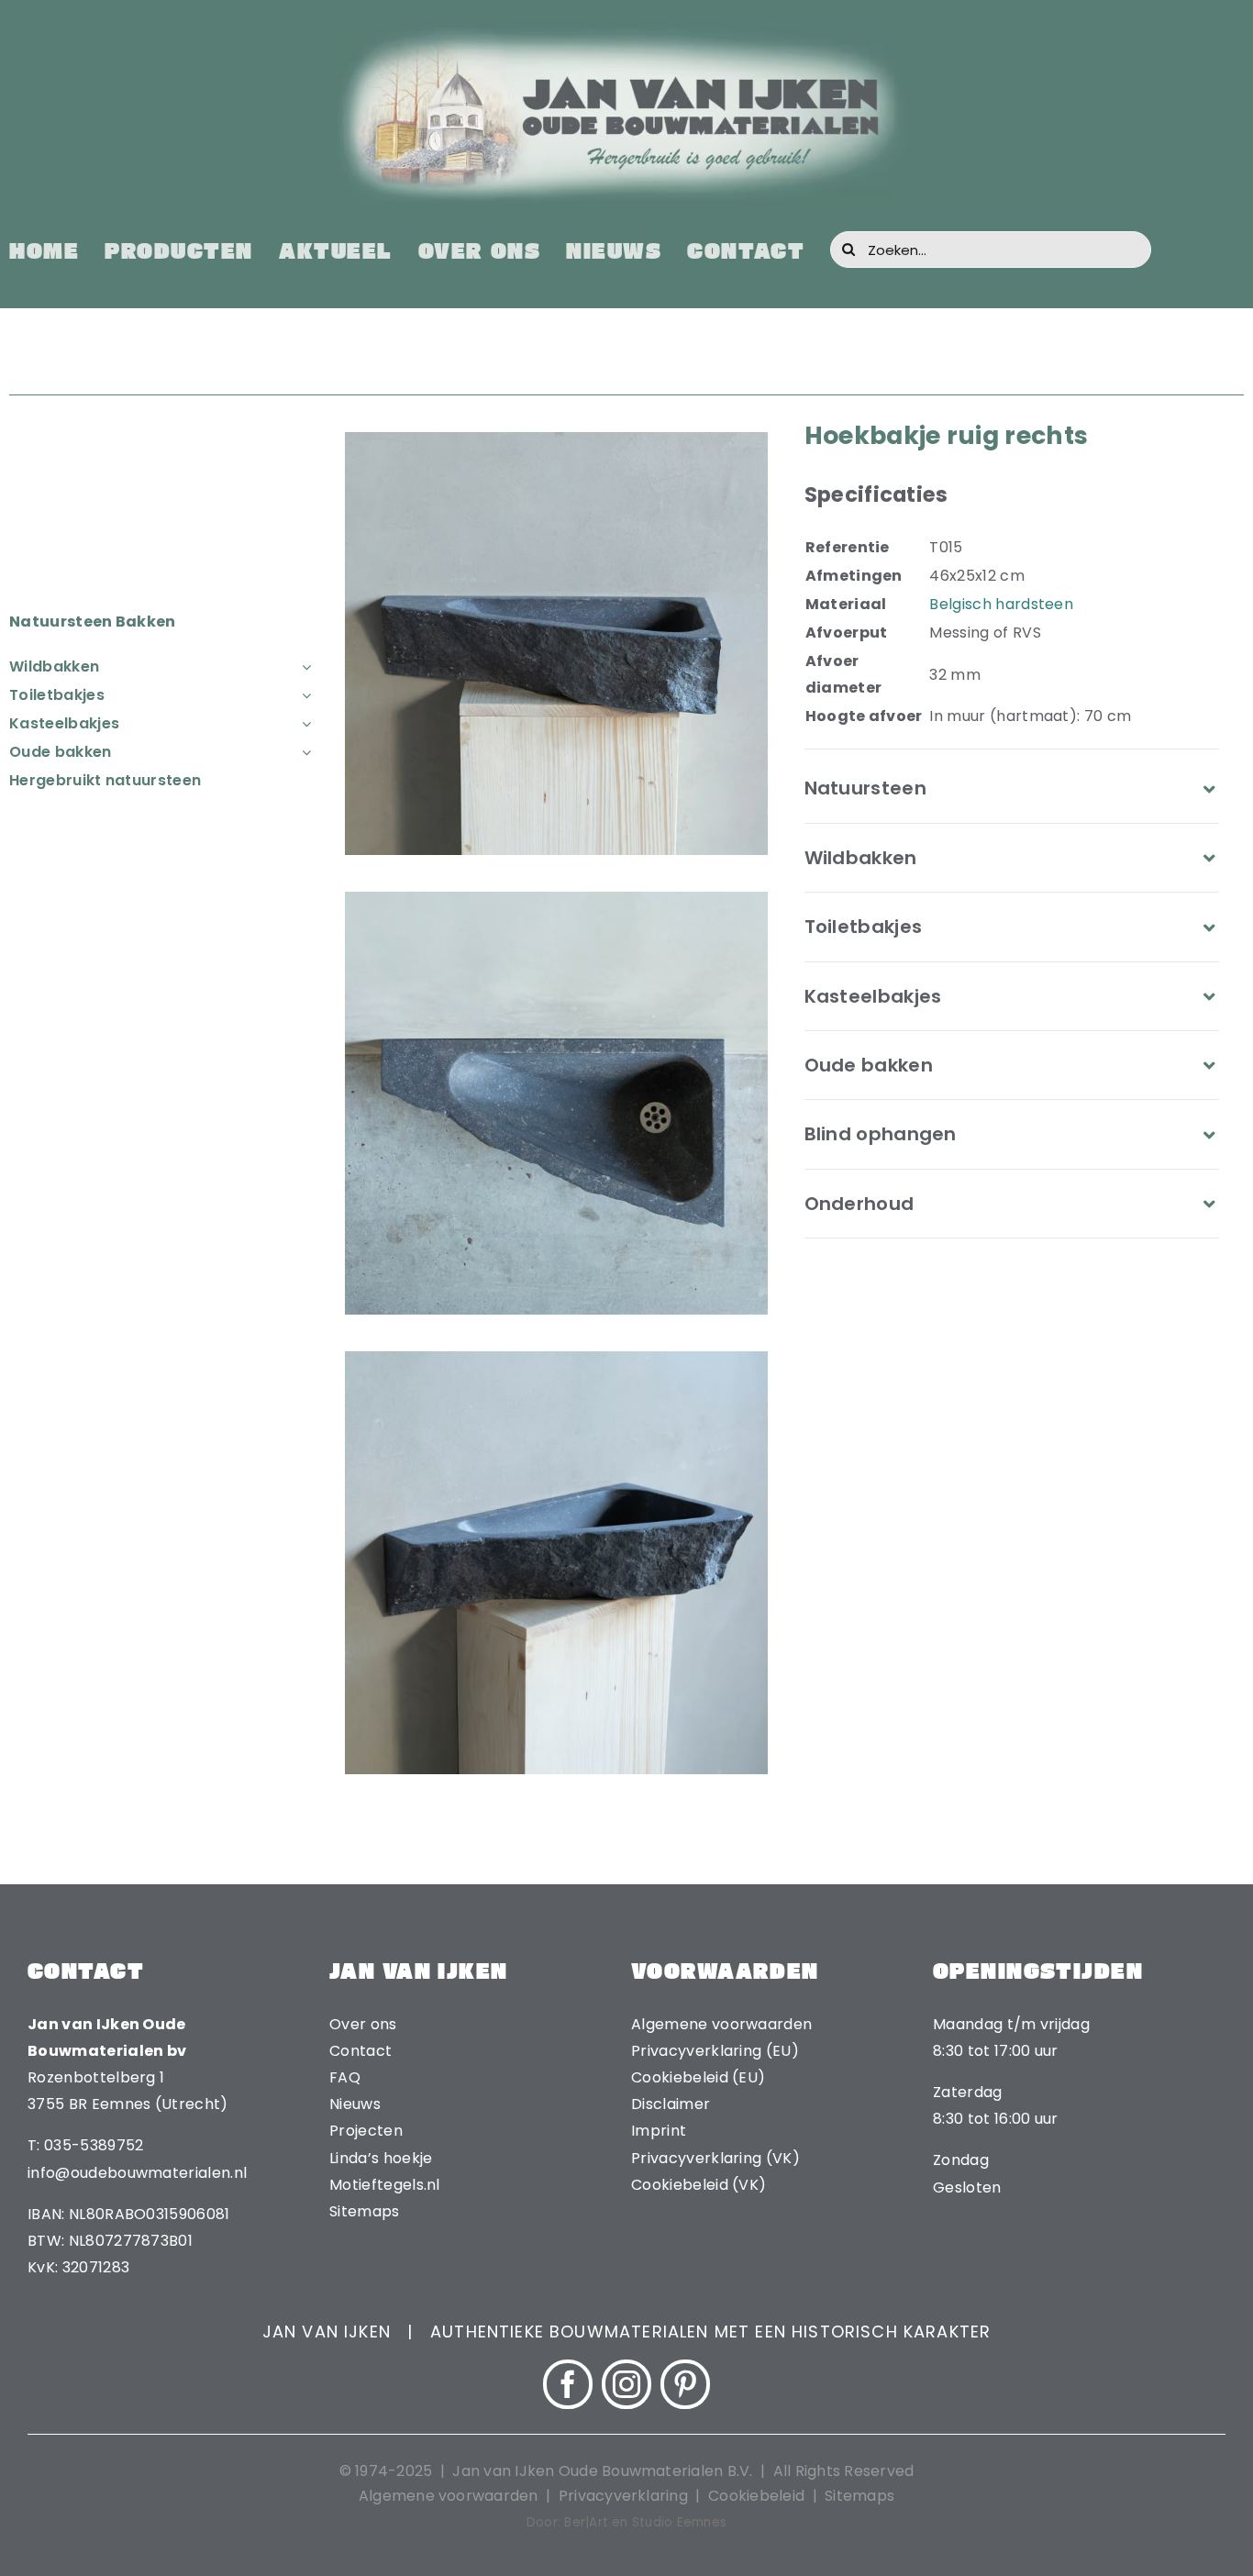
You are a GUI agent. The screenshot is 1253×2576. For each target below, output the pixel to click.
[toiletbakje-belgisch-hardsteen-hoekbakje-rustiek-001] (556, 439)
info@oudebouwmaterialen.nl (137, 2173)
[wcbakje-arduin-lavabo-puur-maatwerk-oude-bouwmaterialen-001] (556, 899)
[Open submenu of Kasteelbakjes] (303, 723)
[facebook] (568, 2384)
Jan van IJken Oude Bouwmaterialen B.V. (604, 2471)
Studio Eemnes (679, 2522)
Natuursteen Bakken (93, 622)
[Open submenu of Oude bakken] (303, 752)
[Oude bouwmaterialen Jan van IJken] (626, 34)
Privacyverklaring (623, 2496)
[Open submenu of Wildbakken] (303, 666)
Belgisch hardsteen (1001, 604)
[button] (1012, 788)
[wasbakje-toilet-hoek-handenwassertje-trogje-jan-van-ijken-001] (556, 1358)
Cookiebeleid (756, 2496)
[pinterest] (685, 2384)
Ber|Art (586, 2522)
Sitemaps (859, 2496)
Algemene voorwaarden (449, 2496)
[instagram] (626, 2384)
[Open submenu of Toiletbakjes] (303, 695)
